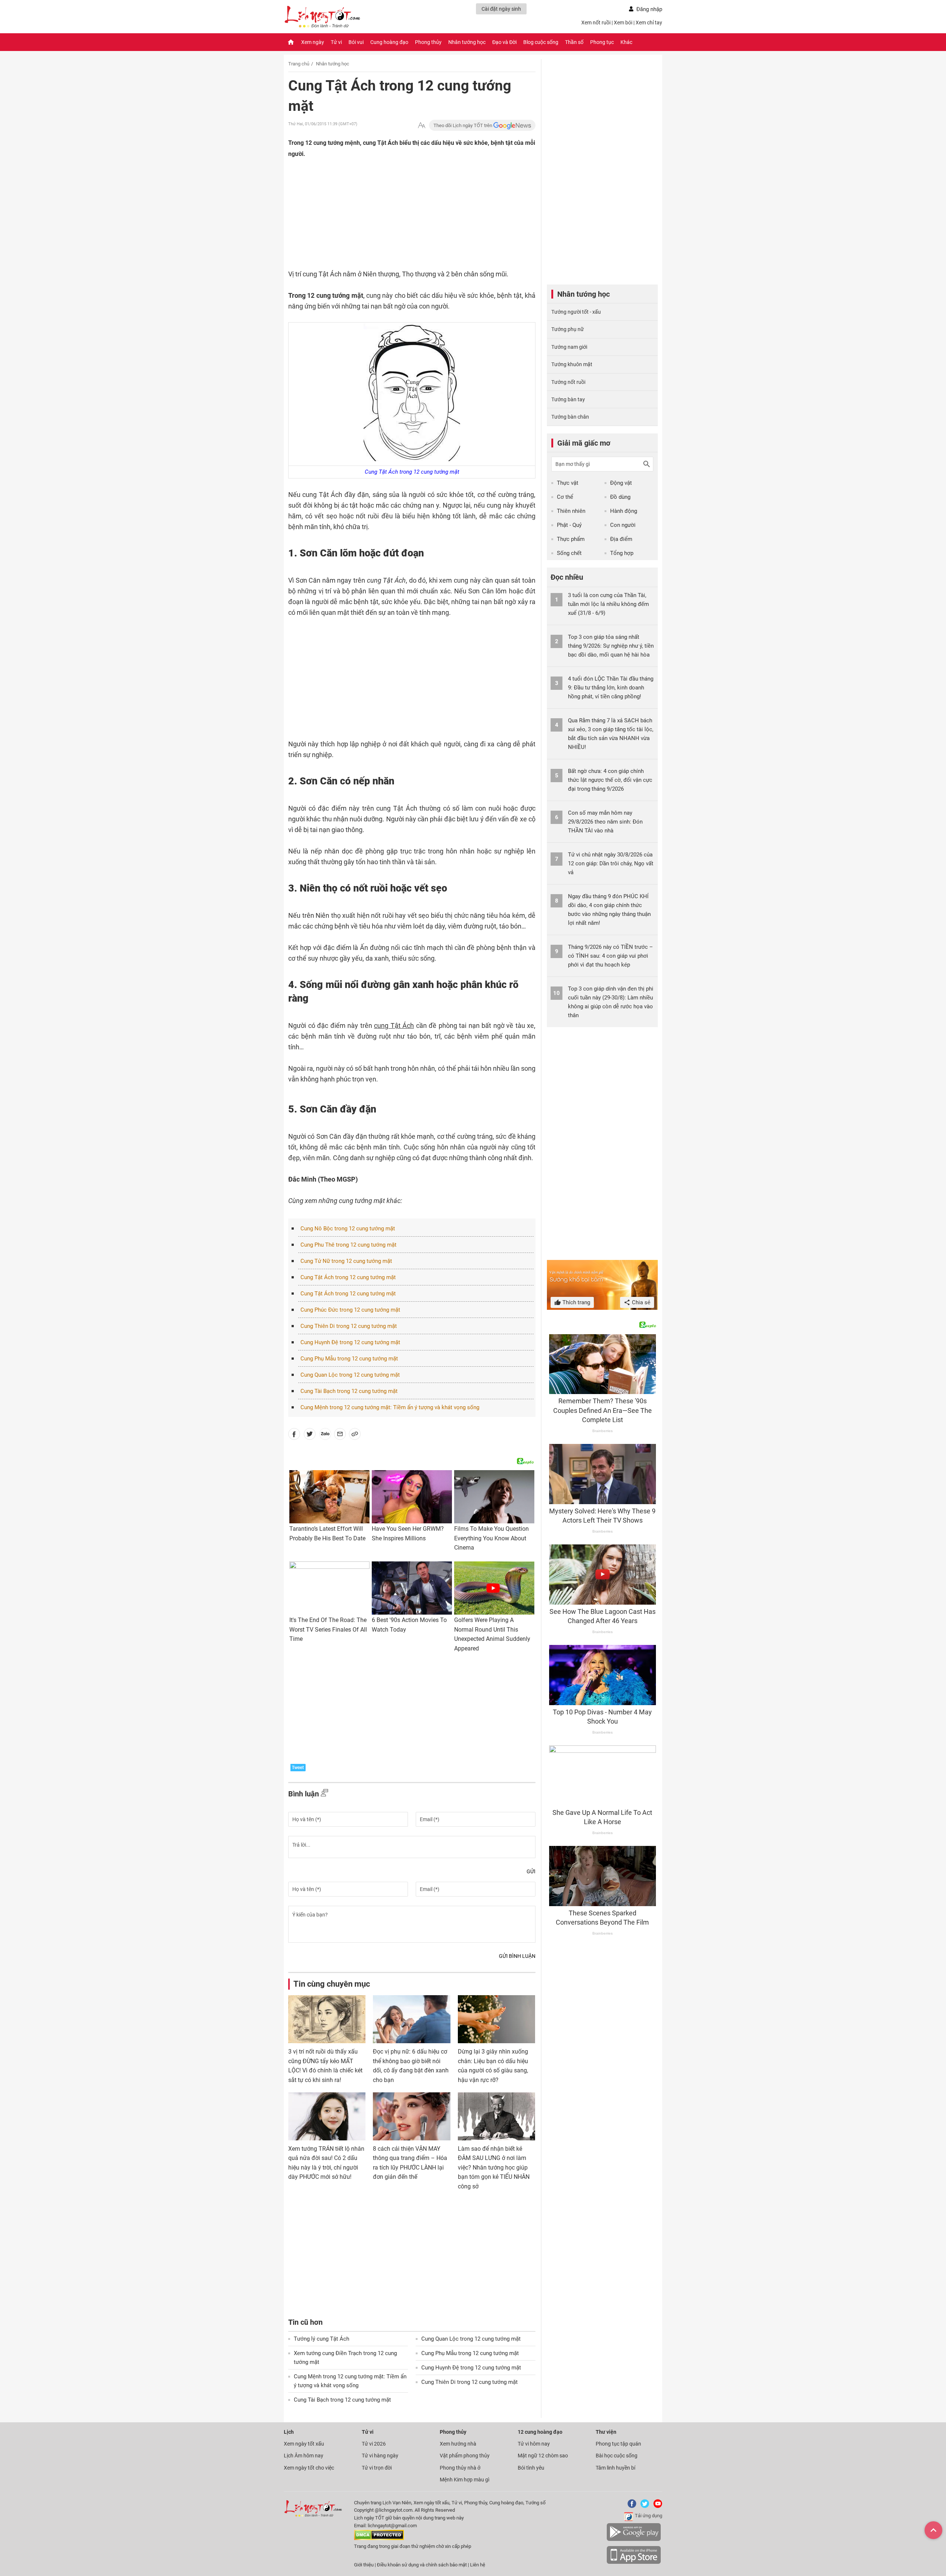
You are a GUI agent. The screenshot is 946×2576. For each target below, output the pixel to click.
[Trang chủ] (291, 42)
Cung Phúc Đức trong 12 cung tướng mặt (350, 1310)
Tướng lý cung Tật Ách (321, 2339)
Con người (623, 525)
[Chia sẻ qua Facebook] (294, 1435)
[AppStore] (634, 2563)
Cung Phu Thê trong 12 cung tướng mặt (348, 1245)
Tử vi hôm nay (534, 2444)
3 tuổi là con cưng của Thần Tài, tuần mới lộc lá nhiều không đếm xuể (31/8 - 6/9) (608, 604)
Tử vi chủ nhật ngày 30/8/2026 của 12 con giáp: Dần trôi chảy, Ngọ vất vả (611, 863)
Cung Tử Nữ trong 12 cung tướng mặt (346, 1261)
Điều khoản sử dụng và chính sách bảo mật (422, 2565)
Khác (626, 42)
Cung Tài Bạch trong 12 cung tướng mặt (349, 1391)
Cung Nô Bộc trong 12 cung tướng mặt (348, 1229)
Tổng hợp (622, 553)
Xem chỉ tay (649, 23)
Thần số (574, 42)
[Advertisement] (397, 221)
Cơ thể (565, 497)
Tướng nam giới (569, 347)
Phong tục (602, 42)
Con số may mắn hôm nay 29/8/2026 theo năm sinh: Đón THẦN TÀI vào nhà (605, 822)
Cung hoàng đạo (389, 42)
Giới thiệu (364, 2565)
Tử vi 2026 (374, 2444)
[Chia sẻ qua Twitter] (310, 1435)
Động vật (621, 483)
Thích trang (576, 1302)
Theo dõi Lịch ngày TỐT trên (463, 125)
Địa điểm (621, 539)
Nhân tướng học (467, 42)
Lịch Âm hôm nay (304, 2456)
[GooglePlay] (634, 2540)
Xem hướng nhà (458, 2444)
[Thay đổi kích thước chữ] (422, 125)
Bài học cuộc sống (617, 2456)
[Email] (340, 1435)
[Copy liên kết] (355, 1435)
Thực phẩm (571, 539)
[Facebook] (630, 2506)
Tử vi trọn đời (377, 2468)
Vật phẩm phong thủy (465, 2456)
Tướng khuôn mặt (572, 364)
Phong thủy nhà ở (460, 2468)
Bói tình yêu (531, 2468)
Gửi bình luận (517, 1956)
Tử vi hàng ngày (380, 2456)
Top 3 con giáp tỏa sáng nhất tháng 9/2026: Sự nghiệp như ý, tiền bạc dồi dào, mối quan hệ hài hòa (611, 646)
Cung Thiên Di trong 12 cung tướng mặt (349, 1326)
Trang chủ (299, 64)
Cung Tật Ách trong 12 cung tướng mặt (348, 1277)
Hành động (624, 511)
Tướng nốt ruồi (568, 382)
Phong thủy (428, 42)
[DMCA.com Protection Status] (379, 2538)
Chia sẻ (640, 1302)
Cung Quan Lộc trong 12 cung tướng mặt (350, 1375)
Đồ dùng (620, 497)
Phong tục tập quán (618, 2444)
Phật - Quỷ (569, 525)
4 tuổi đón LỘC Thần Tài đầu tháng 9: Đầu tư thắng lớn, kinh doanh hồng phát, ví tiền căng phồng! (611, 688)
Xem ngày (313, 42)
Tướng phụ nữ (568, 329)
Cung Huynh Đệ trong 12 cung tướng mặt (350, 1342)
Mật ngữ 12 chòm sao (543, 2456)
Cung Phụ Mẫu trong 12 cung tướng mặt (349, 1359)
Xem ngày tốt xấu (304, 2444)
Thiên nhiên (571, 511)
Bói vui (356, 42)
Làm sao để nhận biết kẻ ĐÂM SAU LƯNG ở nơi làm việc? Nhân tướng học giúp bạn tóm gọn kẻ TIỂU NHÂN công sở (494, 2168)
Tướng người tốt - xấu (576, 312)
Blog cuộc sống (541, 42)
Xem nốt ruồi (596, 23)
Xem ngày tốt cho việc (309, 2468)
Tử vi (336, 42)
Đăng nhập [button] (649, 9)
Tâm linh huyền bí (615, 2468)
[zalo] (325, 1435)
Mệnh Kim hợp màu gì (465, 2480)
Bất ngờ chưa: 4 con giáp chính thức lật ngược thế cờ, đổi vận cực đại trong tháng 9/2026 (610, 780)
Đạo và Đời (504, 42)
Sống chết (569, 553)
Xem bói (623, 23)
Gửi (531, 1871)
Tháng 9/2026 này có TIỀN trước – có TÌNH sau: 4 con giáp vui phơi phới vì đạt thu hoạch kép (610, 956)
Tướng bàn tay (568, 399)
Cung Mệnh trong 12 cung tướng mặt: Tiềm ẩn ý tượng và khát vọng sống (390, 1407)
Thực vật (568, 483)
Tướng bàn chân (570, 417)
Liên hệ (478, 2565)
